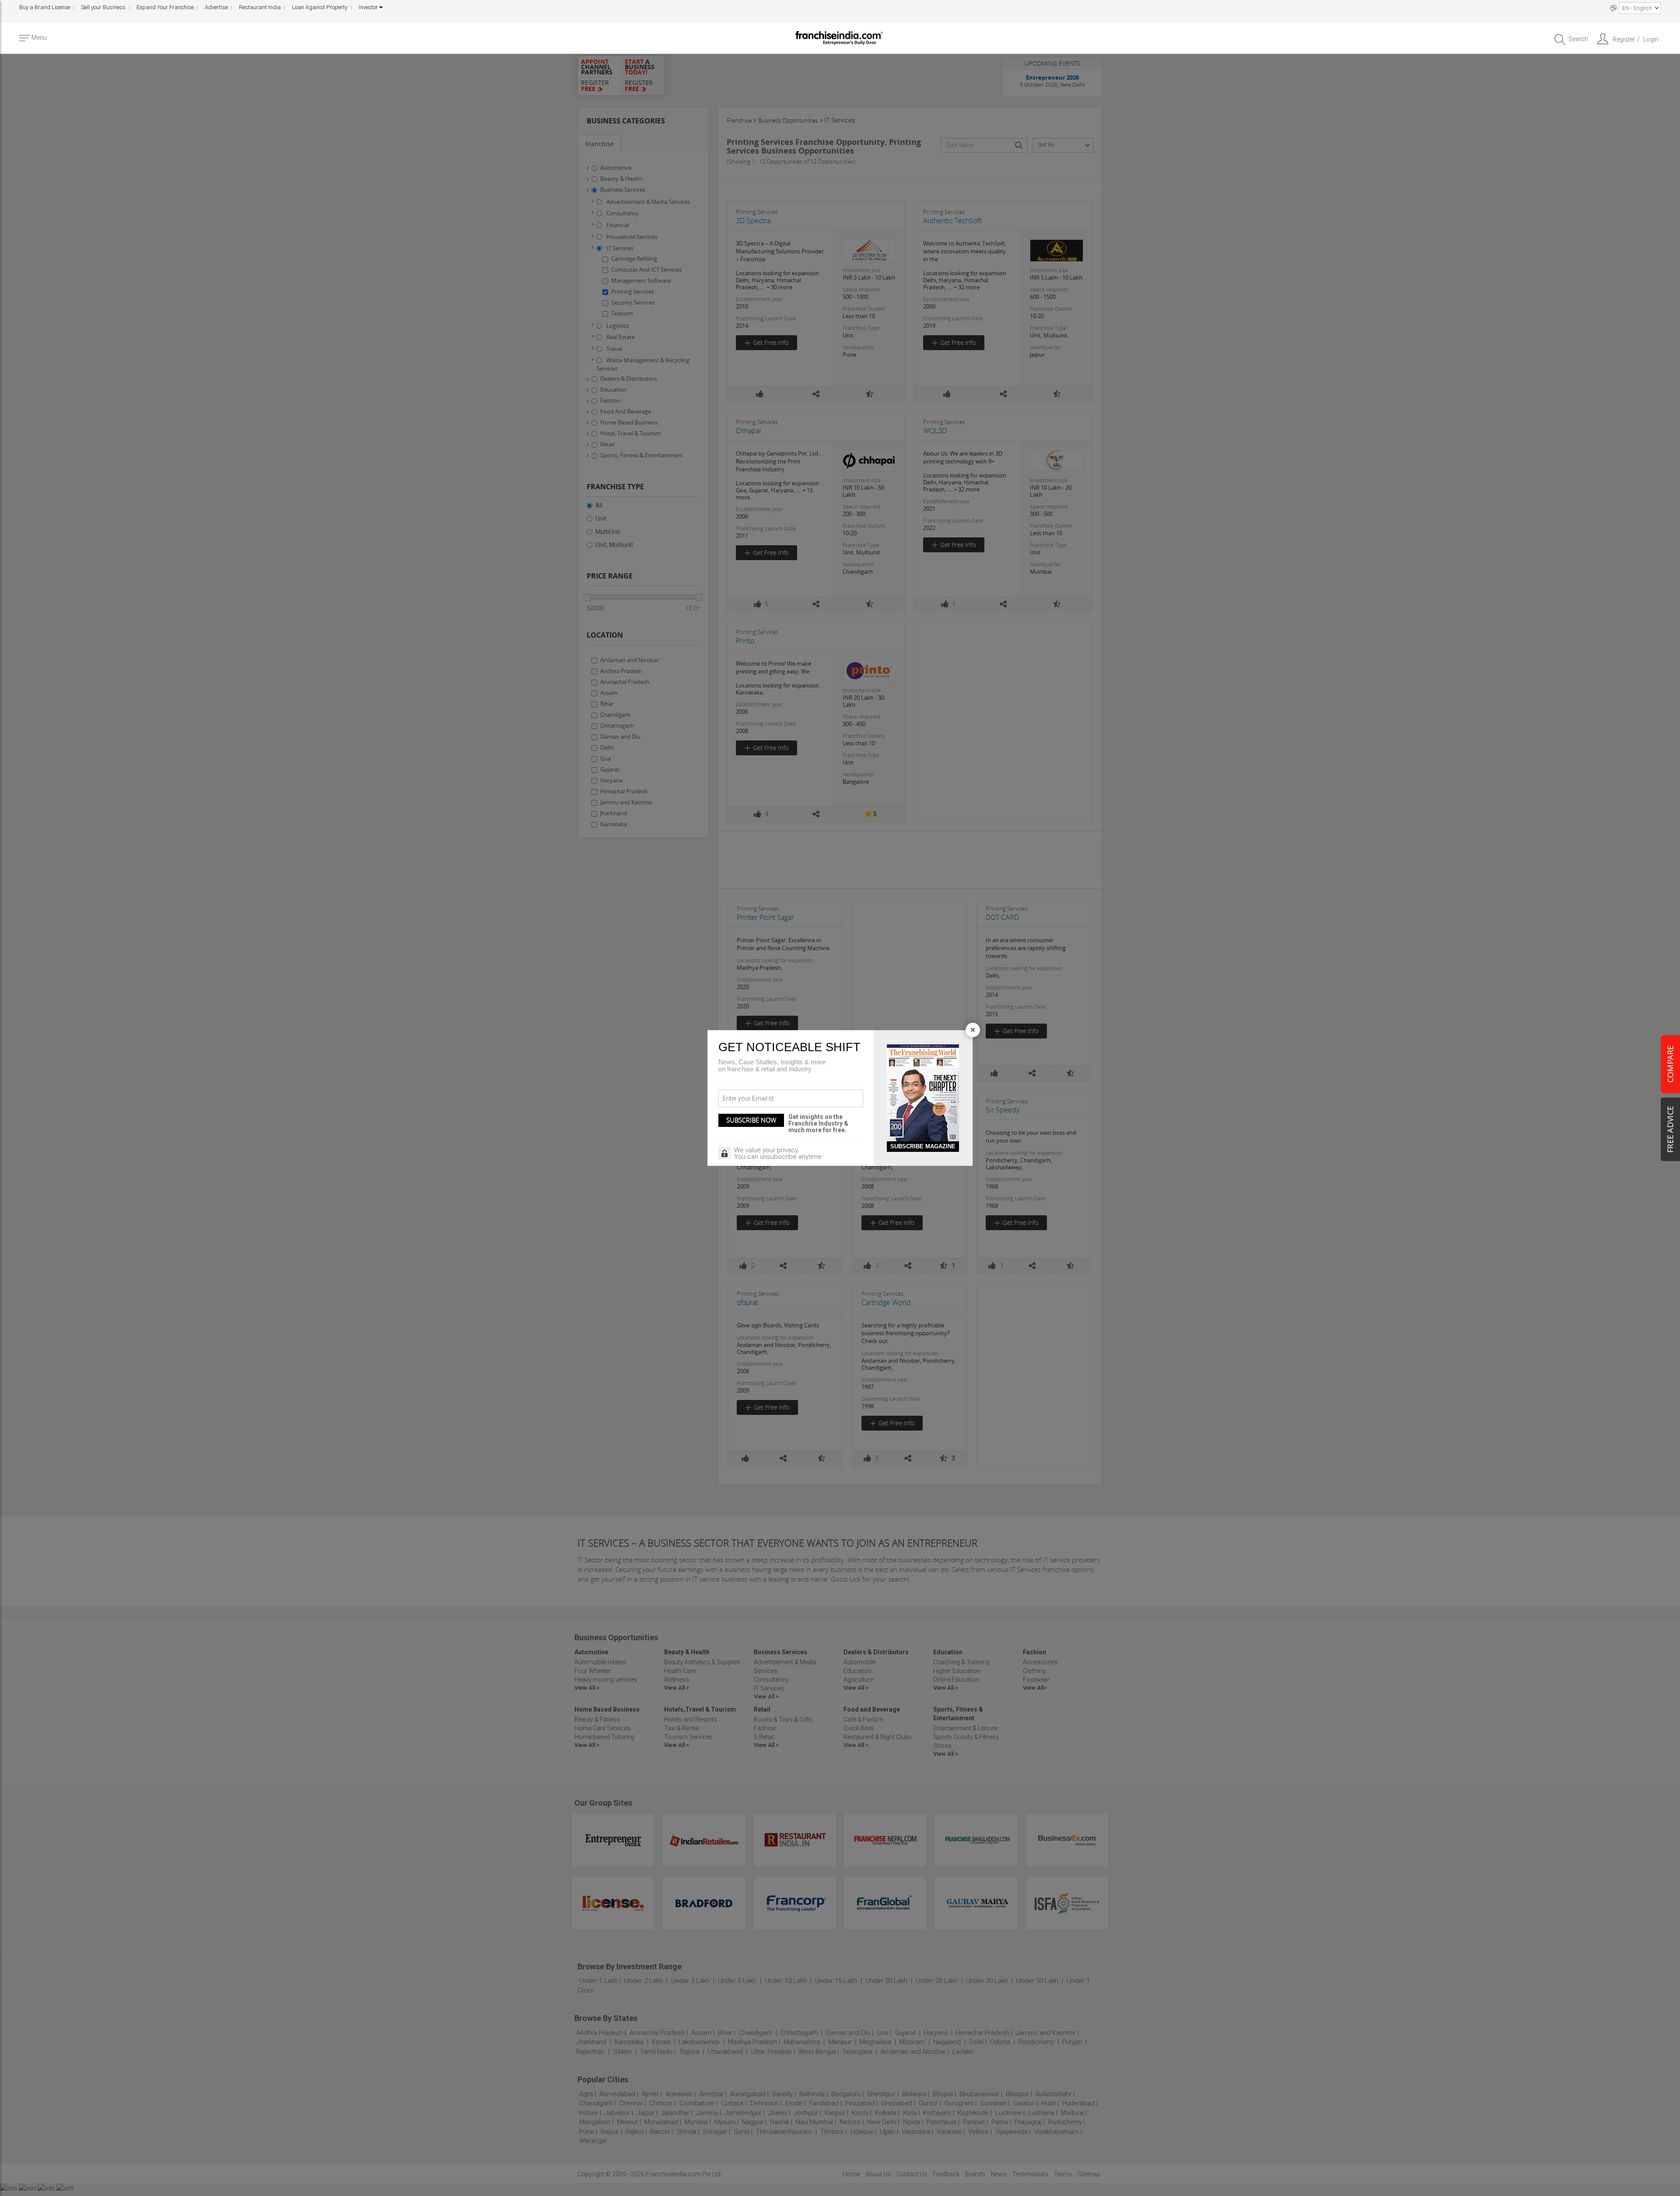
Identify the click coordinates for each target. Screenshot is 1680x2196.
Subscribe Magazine (923, 1146)
